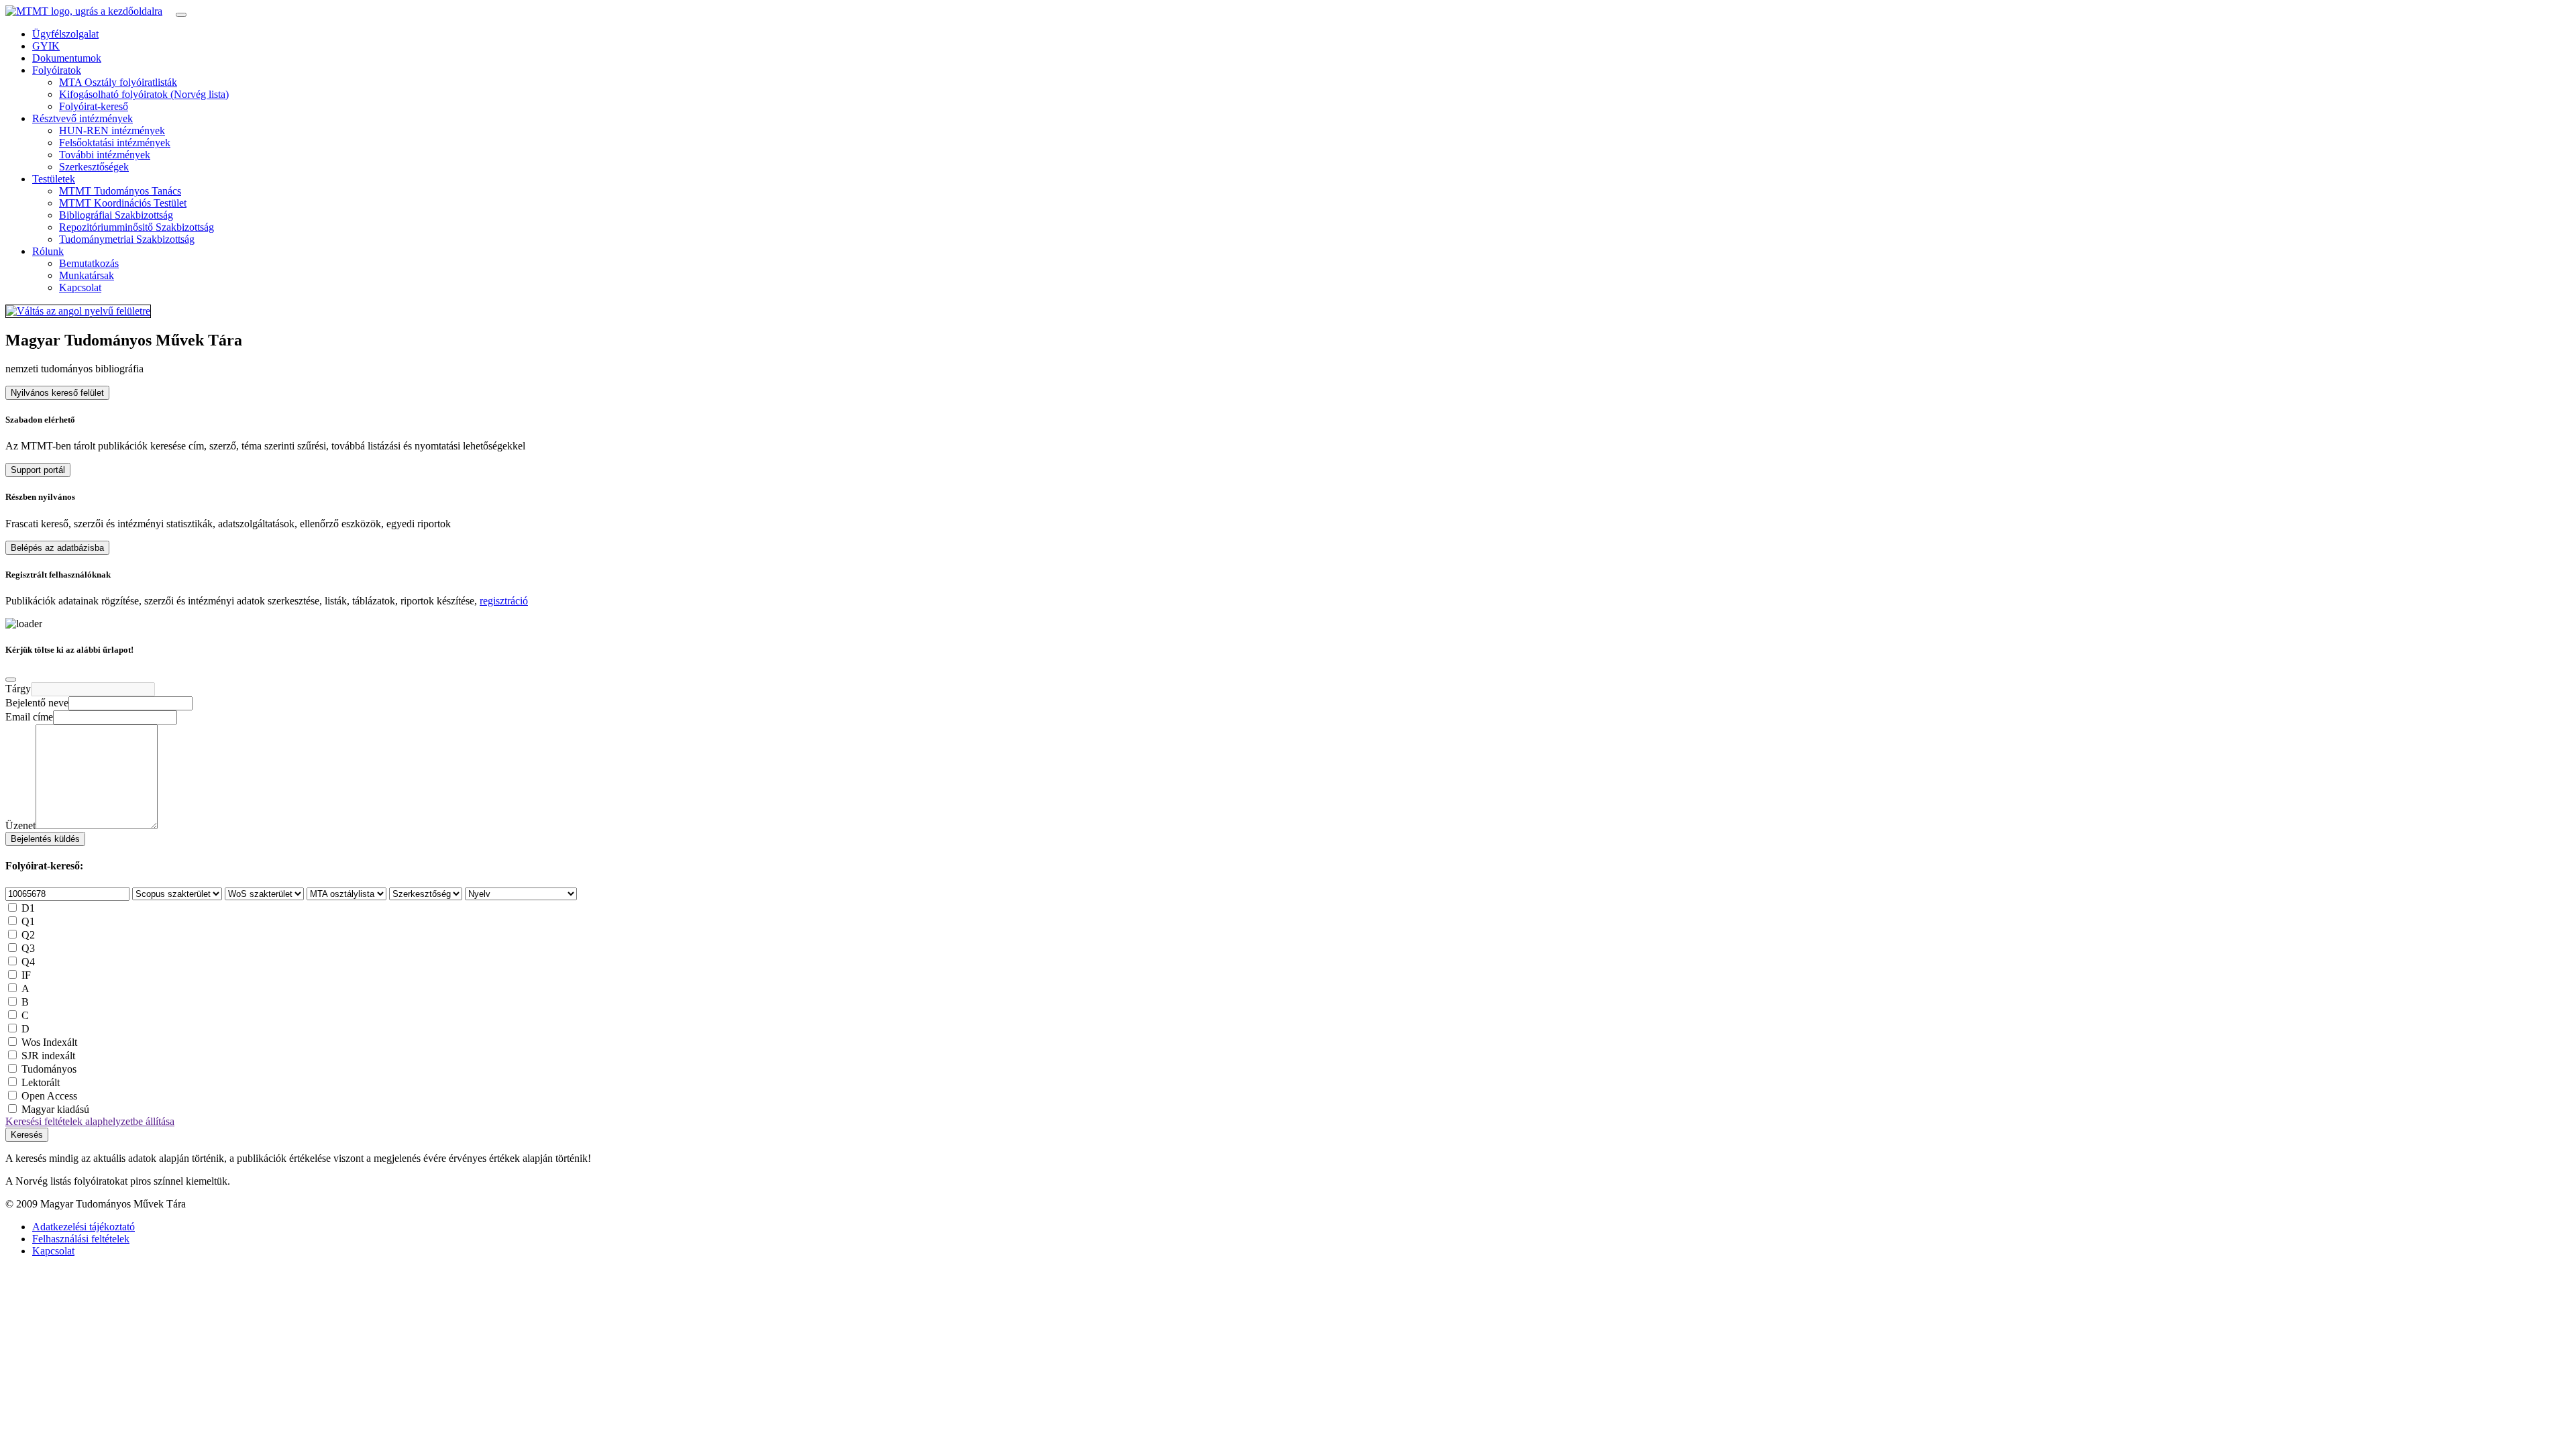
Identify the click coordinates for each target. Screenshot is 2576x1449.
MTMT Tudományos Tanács (120, 191)
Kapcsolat (80, 287)
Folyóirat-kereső (94, 106)
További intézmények (105, 155)
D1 (28, 908)
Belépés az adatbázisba (57, 548)
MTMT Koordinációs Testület (123, 203)
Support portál (38, 470)
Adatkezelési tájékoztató (84, 1227)
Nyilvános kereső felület (57, 393)
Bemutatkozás (89, 263)
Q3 (28, 948)
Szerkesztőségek (94, 167)
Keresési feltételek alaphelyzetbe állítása (90, 1121)
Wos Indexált (49, 1042)
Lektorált (41, 1082)
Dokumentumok (67, 58)
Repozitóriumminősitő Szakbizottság (137, 227)
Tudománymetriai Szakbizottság (127, 239)
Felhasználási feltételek (81, 1239)
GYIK (46, 46)
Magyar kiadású (55, 1109)
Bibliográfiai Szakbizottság (116, 215)
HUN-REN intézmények (112, 130)
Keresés (27, 1135)
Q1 (28, 921)
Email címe (29, 717)
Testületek (54, 179)
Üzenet (20, 825)
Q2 (28, 935)
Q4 (28, 962)
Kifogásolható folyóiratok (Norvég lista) (144, 94)
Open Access (49, 1096)
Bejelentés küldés (45, 839)
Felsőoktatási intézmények (115, 143)
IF (26, 975)
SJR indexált (48, 1056)
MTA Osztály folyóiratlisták (118, 82)
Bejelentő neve (37, 703)
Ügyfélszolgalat (65, 34)
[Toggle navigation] (181, 15)
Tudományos (49, 1069)
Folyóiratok (57, 70)
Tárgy (18, 689)
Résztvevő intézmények (83, 118)
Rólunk (48, 251)
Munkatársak (87, 275)
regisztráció (504, 601)
